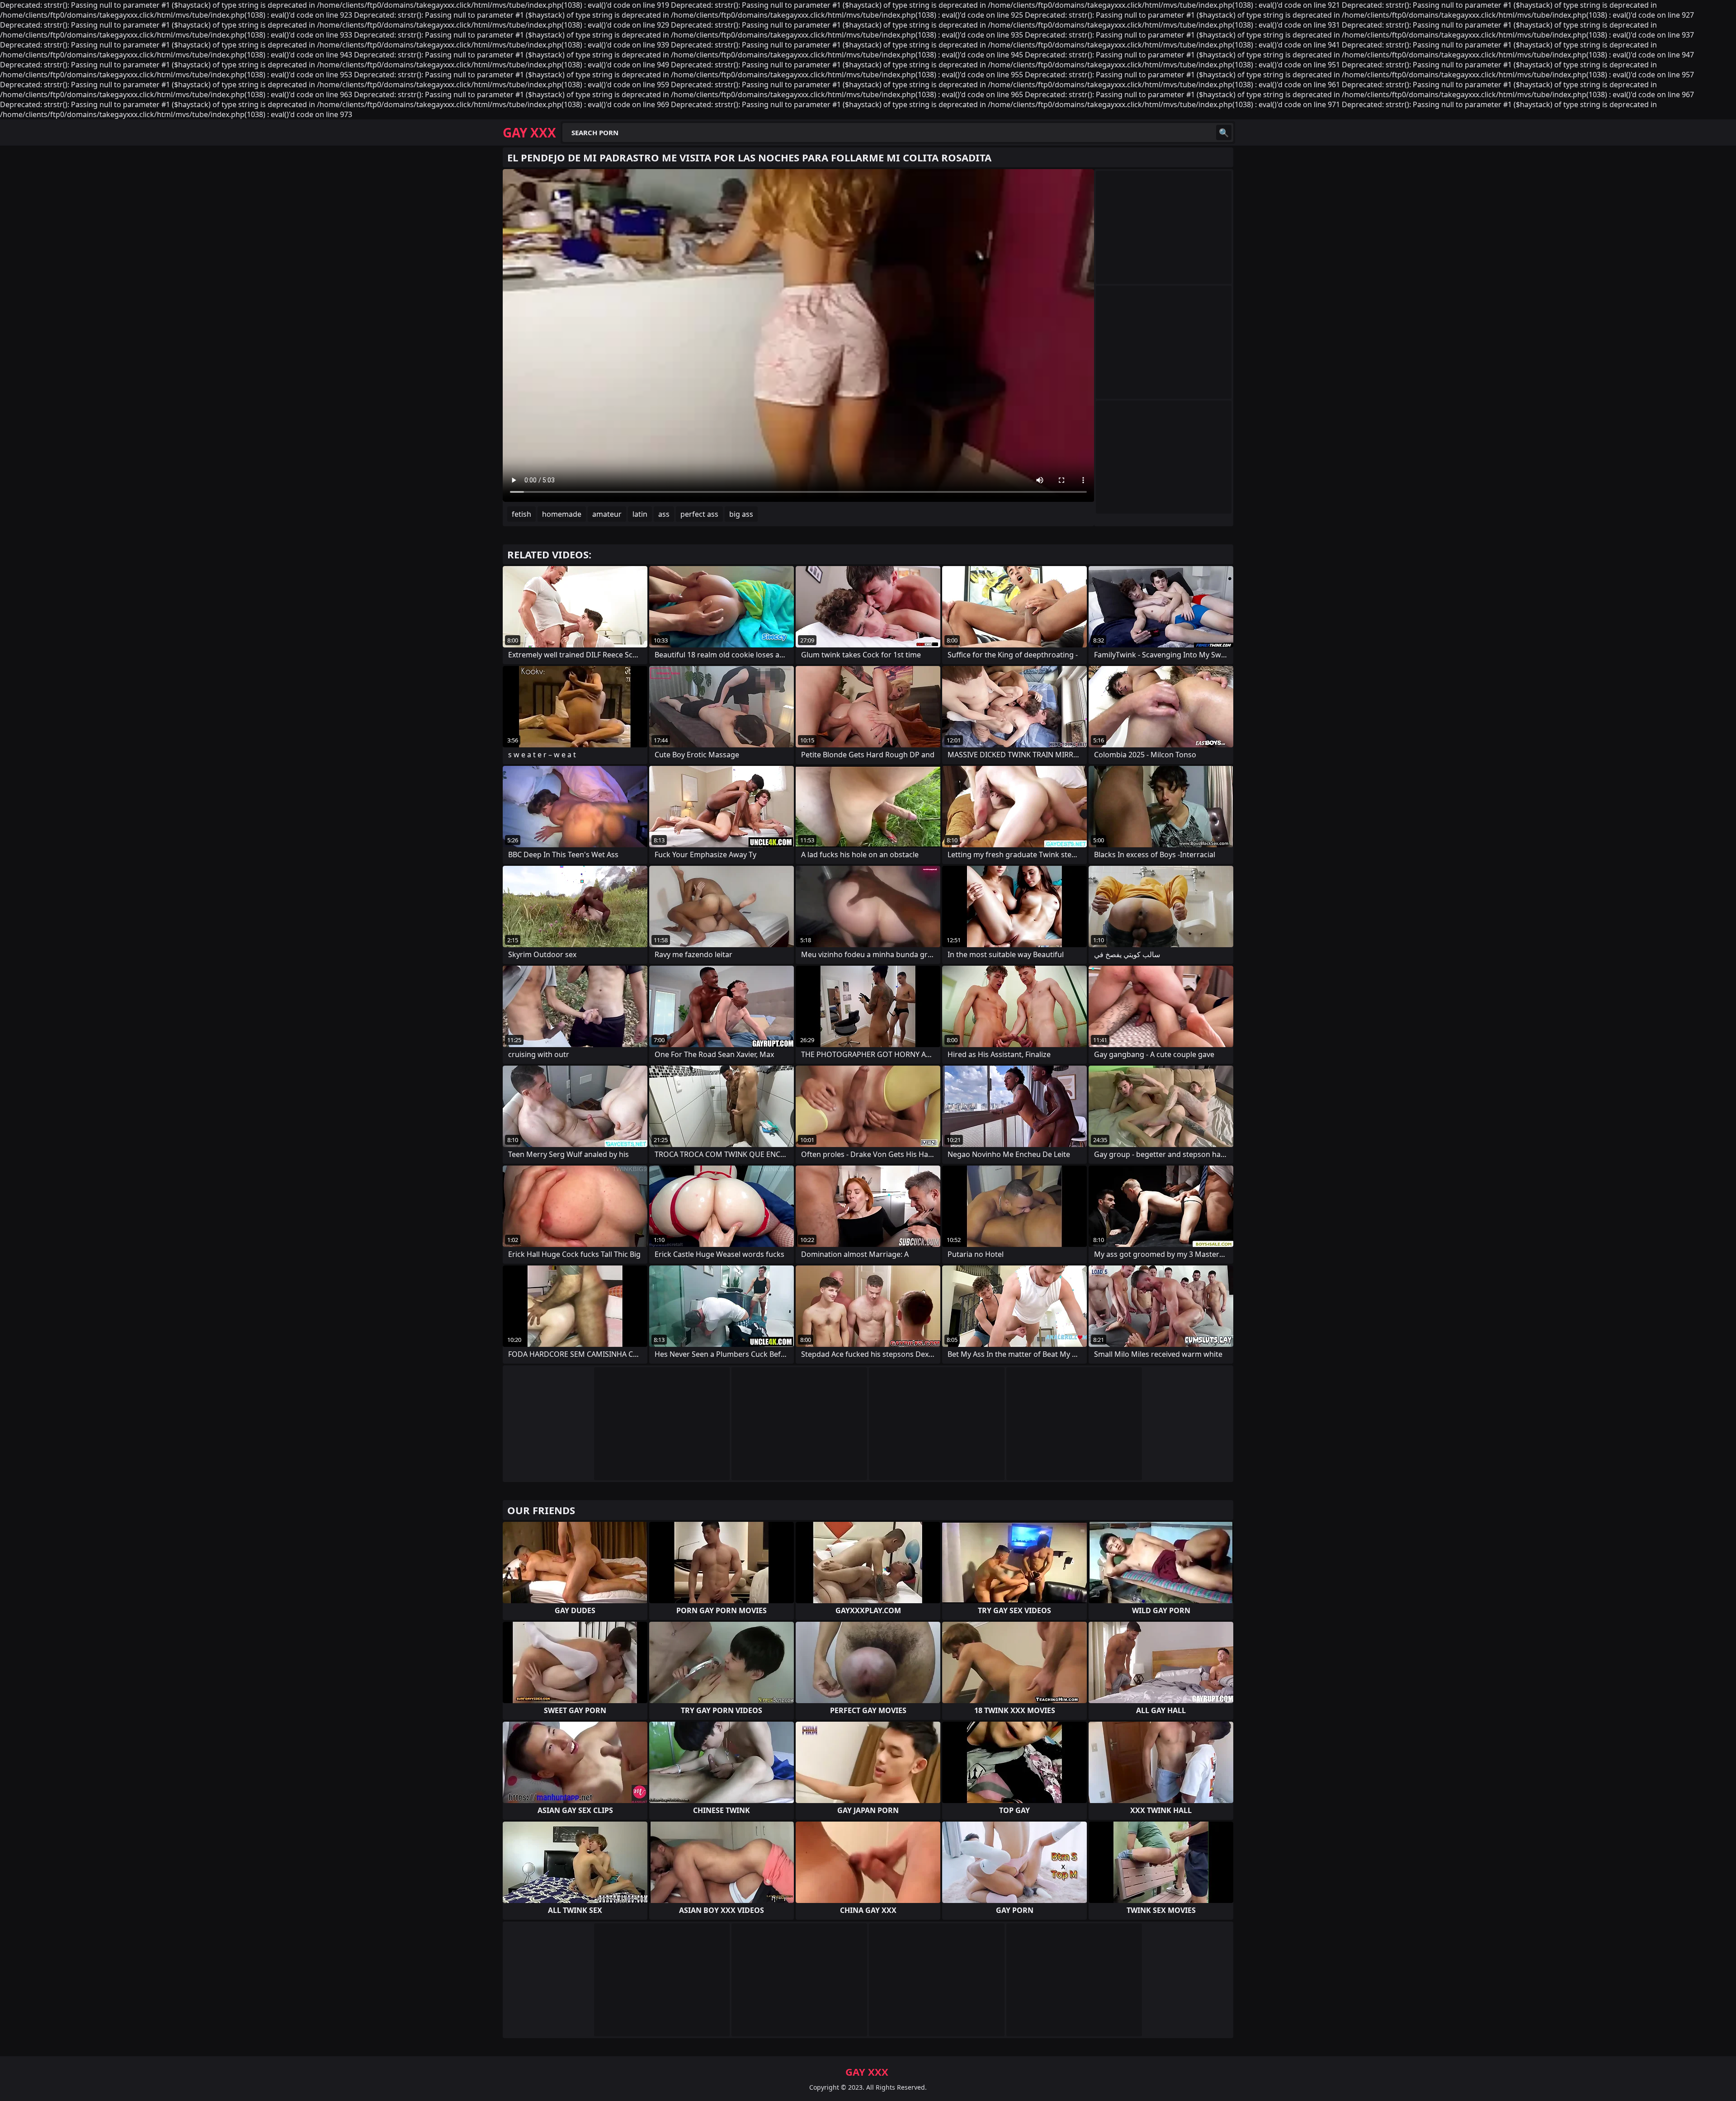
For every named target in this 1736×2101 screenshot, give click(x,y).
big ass (741, 514)
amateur (607, 514)
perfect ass (699, 514)
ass (664, 514)
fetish (521, 514)
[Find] (1224, 132)
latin (640, 514)
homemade (562, 514)
